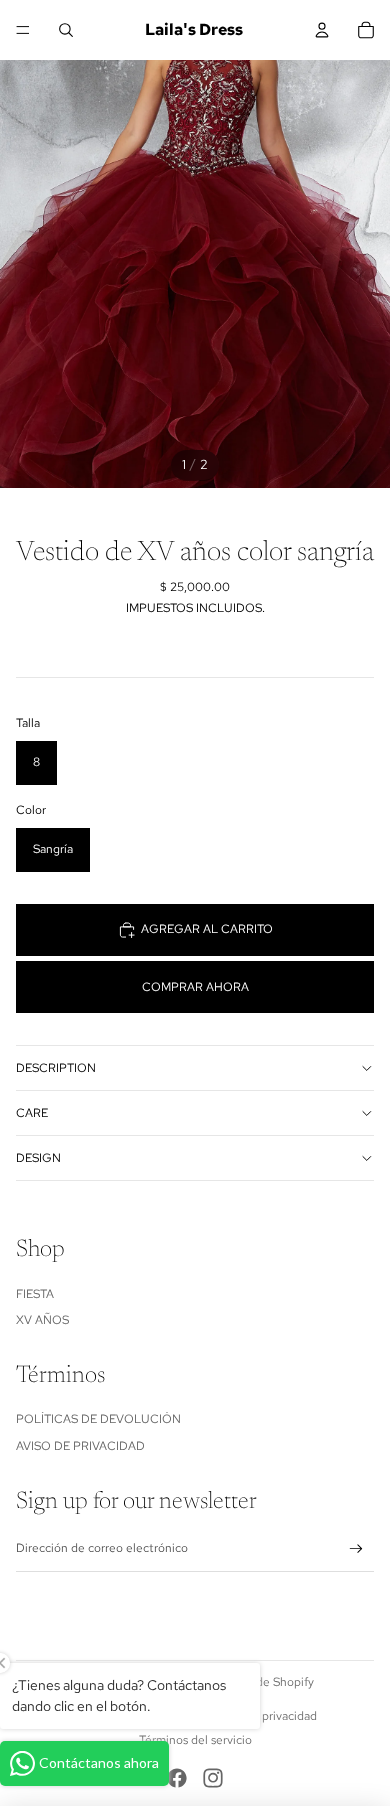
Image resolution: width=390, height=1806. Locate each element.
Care (32, 1113)
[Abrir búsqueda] (66, 30)
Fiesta (35, 1294)
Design (38, 1158)
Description (56, 1068)
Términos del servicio (195, 1740)
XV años (42, 1320)
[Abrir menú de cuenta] (322, 30)
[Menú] (23, 30)
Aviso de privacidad (80, 1446)
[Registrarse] (356, 1549)
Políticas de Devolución (98, 1419)
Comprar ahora (195, 987)
